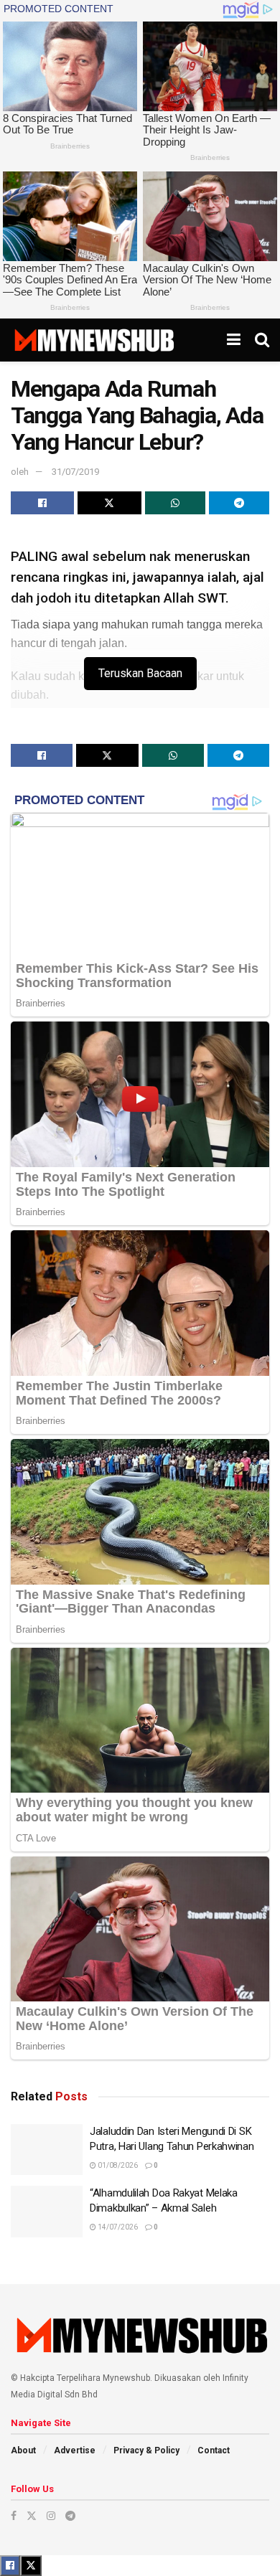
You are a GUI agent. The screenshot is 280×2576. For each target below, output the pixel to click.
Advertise (75, 2450)
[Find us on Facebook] (14, 2516)
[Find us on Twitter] (32, 2516)
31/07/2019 (75, 472)
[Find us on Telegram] (70, 2516)
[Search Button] (262, 340)
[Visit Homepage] (94, 340)
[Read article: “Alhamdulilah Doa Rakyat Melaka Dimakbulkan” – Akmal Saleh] (47, 2212)
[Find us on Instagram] (51, 2516)
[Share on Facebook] (42, 503)
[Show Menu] (234, 340)
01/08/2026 (117, 2165)
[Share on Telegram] (239, 503)
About (23, 2450)
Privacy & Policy (146, 2450)
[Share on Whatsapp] (175, 503)
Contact (214, 2450)
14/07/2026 (117, 2227)
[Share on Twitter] (109, 503)
